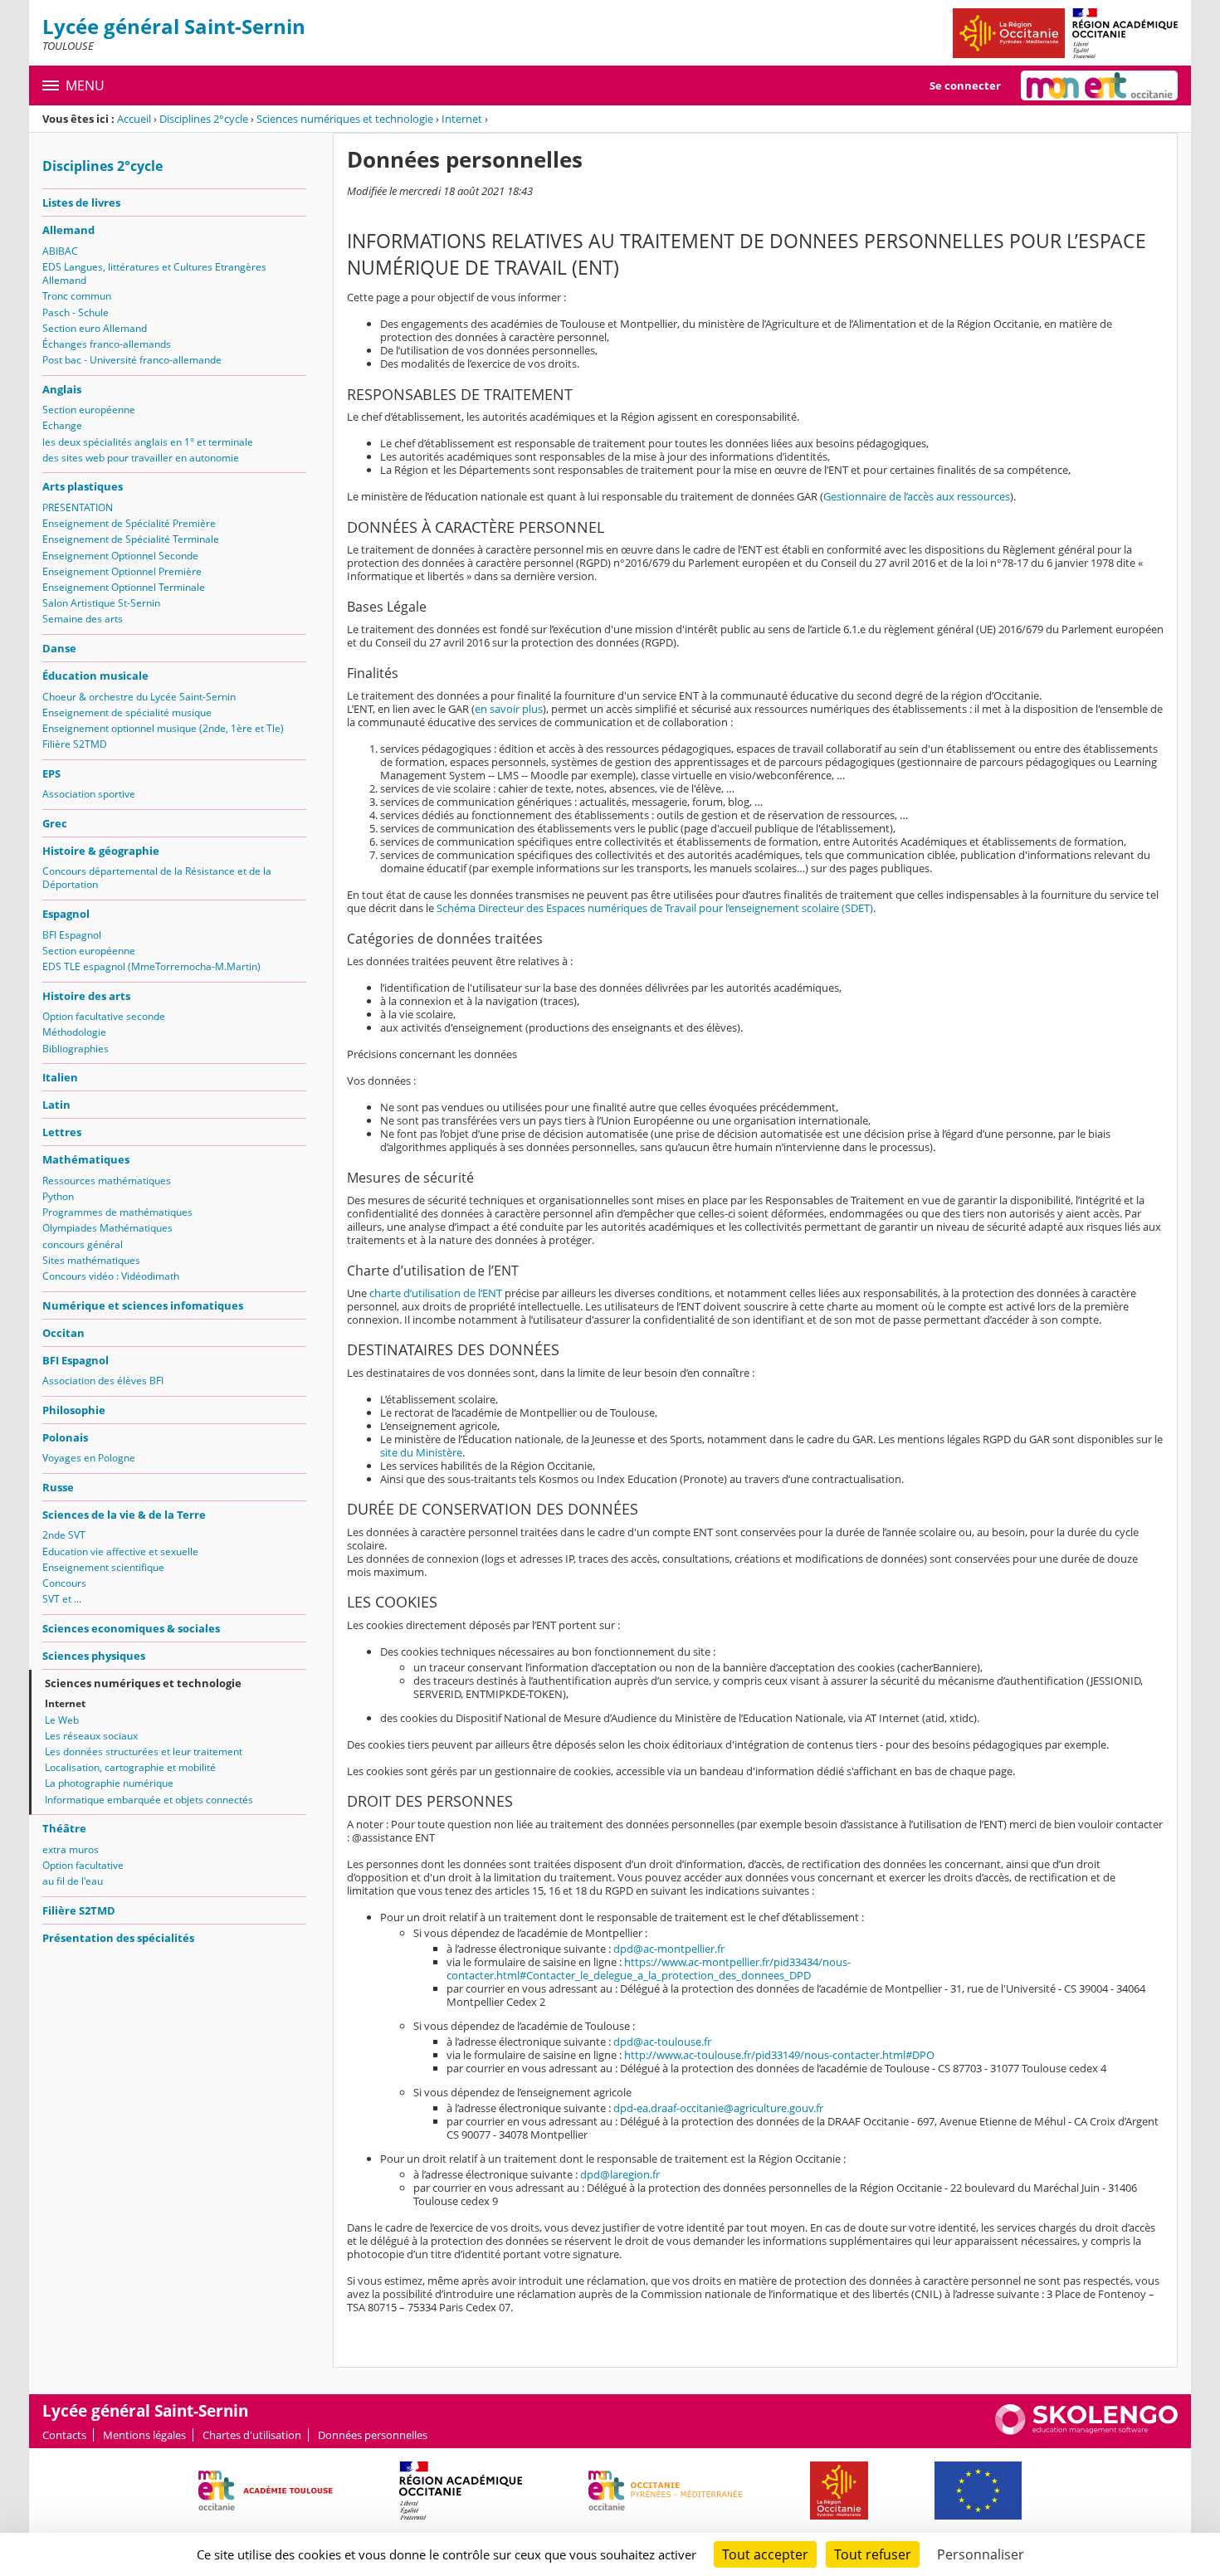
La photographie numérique (109, 1783)
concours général (83, 1244)
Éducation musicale (95, 676)
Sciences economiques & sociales (131, 1628)
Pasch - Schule (76, 312)
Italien (60, 1077)
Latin (56, 1105)
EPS (51, 773)
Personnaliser (981, 2554)
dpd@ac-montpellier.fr (669, 1949)
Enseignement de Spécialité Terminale (131, 539)
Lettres (62, 1132)
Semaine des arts (83, 619)
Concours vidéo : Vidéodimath (111, 1276)
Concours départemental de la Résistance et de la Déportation (157, 878)
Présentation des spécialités (118, 1938)
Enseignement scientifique (103, 1567)
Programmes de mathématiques (117, 1212)
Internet (462, 119)
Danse (59, 648)
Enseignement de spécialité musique (127, 712)
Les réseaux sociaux (91, 1736)
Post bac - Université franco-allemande (132, 360)
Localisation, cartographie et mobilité (130, 1767)
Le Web (62, 1720)
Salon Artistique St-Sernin (101, 603)
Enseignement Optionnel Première (122, 571)
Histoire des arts (86, 996)
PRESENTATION (78, 507)
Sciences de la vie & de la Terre (124, 1515)
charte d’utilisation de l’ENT (436, 1293)
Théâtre (64, 1828)
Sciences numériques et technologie (345, 119)
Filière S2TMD (75, 744)
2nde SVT (64, 1535)
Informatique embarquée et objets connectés (149, 1800)
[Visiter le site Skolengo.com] (1086, 2431)
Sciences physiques (94, 1656)
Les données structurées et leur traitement (144, 1751)
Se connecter (965, 85)
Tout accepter (765, 2554)
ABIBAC (60, 251)
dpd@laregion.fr (620, 2174)
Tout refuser (873, 2554)
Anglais (62, 389)
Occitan (63, 1333)
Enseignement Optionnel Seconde (120, 556)
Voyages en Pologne (89, 1458)
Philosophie (74, 1410)
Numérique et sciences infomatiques (143, 1305)
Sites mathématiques (91, 1260)
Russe (58, 1487)
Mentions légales (144, 2435)
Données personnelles (373, 2435)
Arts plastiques (83, 486)
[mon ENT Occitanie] (1099, 85)
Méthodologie (74, 1032)
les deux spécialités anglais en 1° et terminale (148, 442)
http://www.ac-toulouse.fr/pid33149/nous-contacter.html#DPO (779, 2055)
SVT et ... (62, 1599)
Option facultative (83, 1865)
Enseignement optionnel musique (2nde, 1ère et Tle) (163, 728)
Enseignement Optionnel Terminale (124, 587)
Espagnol (66, 914)
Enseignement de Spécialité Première (129, 523)
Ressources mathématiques (107, 1181)
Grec (55, 823)
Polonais (65, 1437)
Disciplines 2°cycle (204, 119)
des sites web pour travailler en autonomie (141, 458)
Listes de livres (81, 202)
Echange (62, 425)
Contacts (64, 2435)
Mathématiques (86, 1159)
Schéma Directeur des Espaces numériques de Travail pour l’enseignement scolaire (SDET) (655, 908)
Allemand (68, 230)
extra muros (71, 1849)
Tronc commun (77, 296)
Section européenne (89, 410)
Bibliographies (76, 1049)
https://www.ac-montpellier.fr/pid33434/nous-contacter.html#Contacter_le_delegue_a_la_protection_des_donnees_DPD (649, 1969)
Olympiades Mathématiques (107, 1228)
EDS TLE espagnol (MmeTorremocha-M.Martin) (151, 966)
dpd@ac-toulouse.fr (662, 2042)
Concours (64, 1583)
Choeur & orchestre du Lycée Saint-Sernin (139, 697)
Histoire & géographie (101, 851)
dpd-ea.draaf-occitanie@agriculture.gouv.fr (718, 2108)
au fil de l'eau (73, 1881)
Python (58, 1196)
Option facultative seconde (104, 1016)
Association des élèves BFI (103, 1381)
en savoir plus (509, 709)
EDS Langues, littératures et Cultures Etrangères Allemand (154, 273)
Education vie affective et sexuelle (120, 1551)
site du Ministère (421, 1452)
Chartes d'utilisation (252, 2435)
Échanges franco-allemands (107, 344)
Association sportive (89, 794)
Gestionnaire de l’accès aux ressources (917, 496)
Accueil (134, 119)
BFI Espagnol (72, 935)
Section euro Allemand (95, 328)
